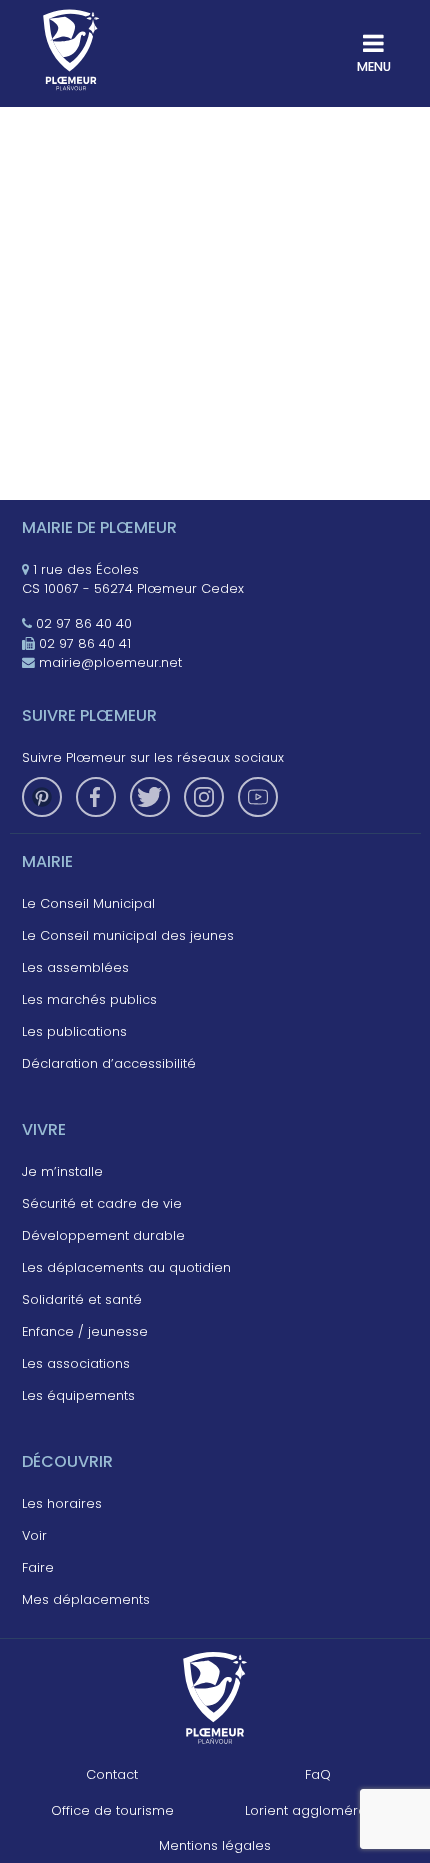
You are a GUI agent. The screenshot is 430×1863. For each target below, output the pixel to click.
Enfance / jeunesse (85, 1331)
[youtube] (258, 797)
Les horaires (62, 1503)
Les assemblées (75, 967)
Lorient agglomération (318, 1810)
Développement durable (103, 1235)
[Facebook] (96, 797)
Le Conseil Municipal (88, 903)
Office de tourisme (112, 1810)
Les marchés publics (89, 999)
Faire (38, 1567)
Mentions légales (215, 1845)
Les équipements (78, 1395)
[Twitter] (150, 797)
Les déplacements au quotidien (126, 1267)
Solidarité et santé (82, 1299)
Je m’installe (62, 1171)
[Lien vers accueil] (71, 50)
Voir (34, 1535)
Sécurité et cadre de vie (102, 1203)
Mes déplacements (86, 1599)
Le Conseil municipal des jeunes (128, 935)
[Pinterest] (42, 797)
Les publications (74, 1031)
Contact (112, 1774)
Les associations (76, 1363)
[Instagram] (204, 797)
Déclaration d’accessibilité (109, 1063)
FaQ (318, 1774)
